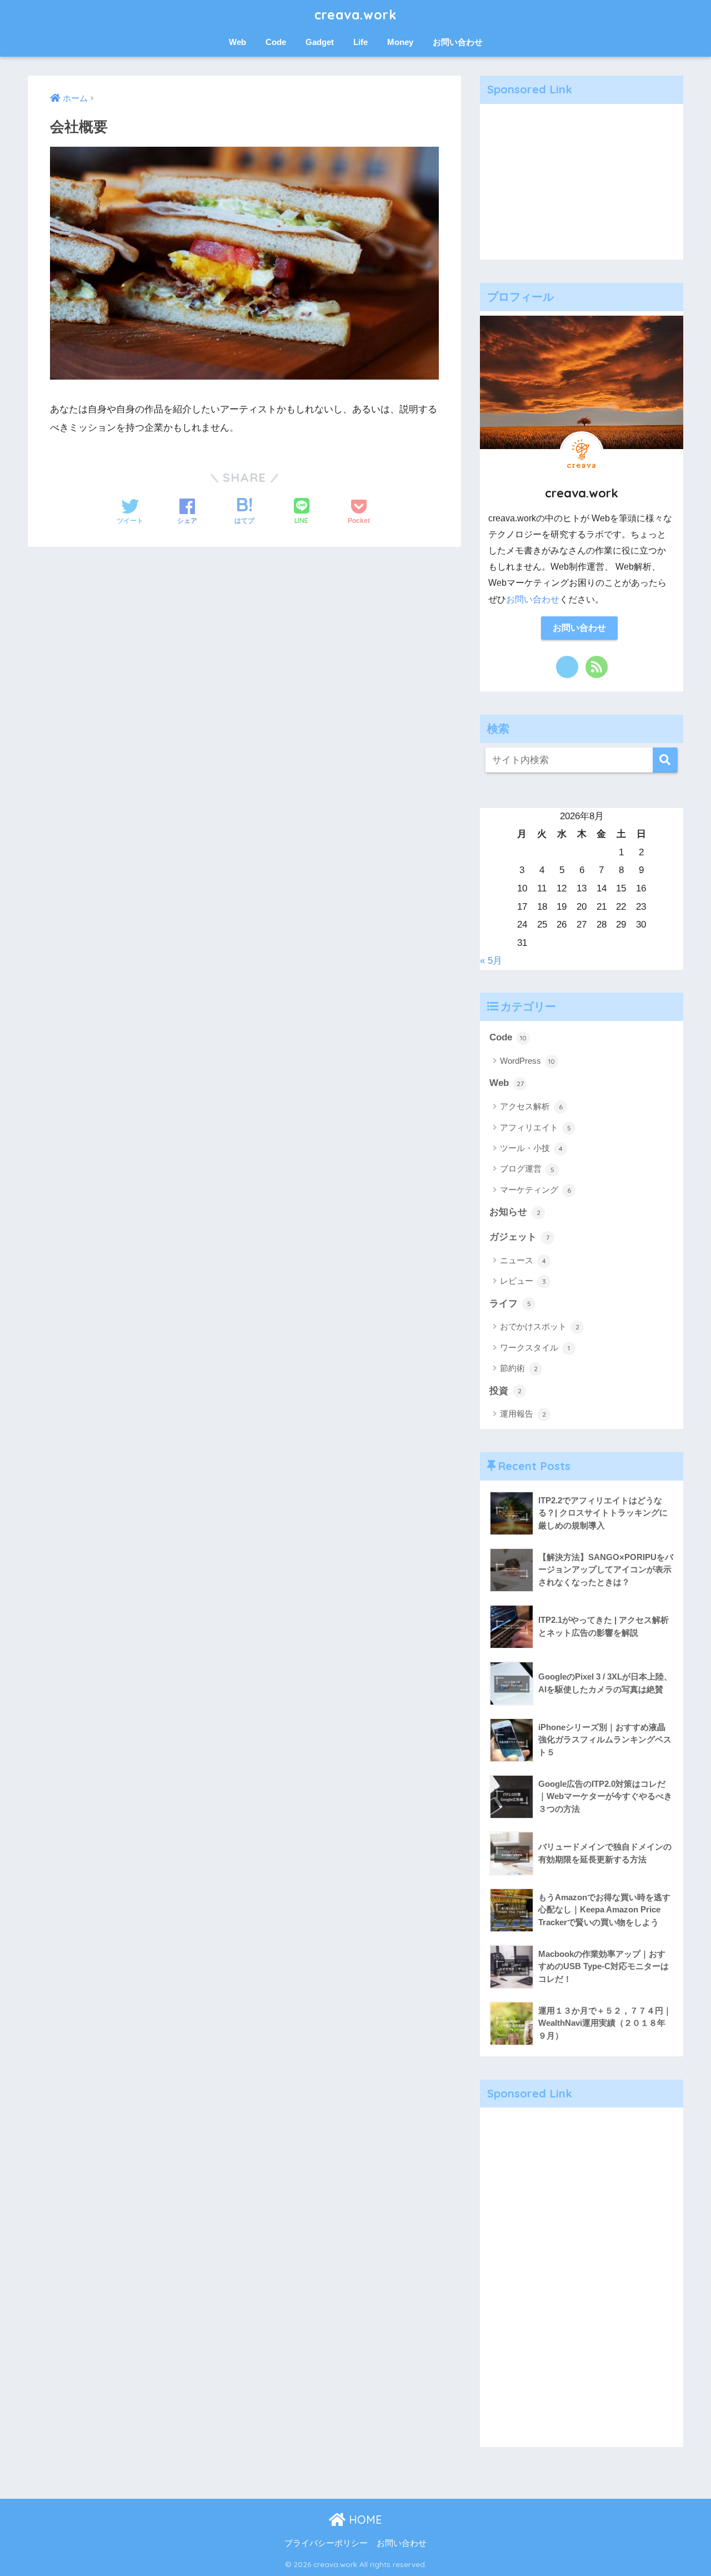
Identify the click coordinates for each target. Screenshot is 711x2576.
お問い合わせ (458, 42)
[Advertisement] (582, 182)
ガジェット (519, 1237)
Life (360, 42)
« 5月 (491, 961)
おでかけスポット (540, 1326)
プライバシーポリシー (326, 2543)
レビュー (523, 1281)
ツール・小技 (531, 1148)
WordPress (527, 1061)
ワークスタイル (535, 1347)
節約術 (519, 1368)
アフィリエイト (535, 1127)
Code (276, 42)
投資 (505, 1391)
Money (400, 42)
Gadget (320, 42)
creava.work (355, 15)
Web (237, 42)
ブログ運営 (527, 1169)
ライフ (510, 1304)
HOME (364, 2520)
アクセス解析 (531, 1106)
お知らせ (515, 1212)
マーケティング (535, 1190)
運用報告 (523, 1414)
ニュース (523, 1260)
